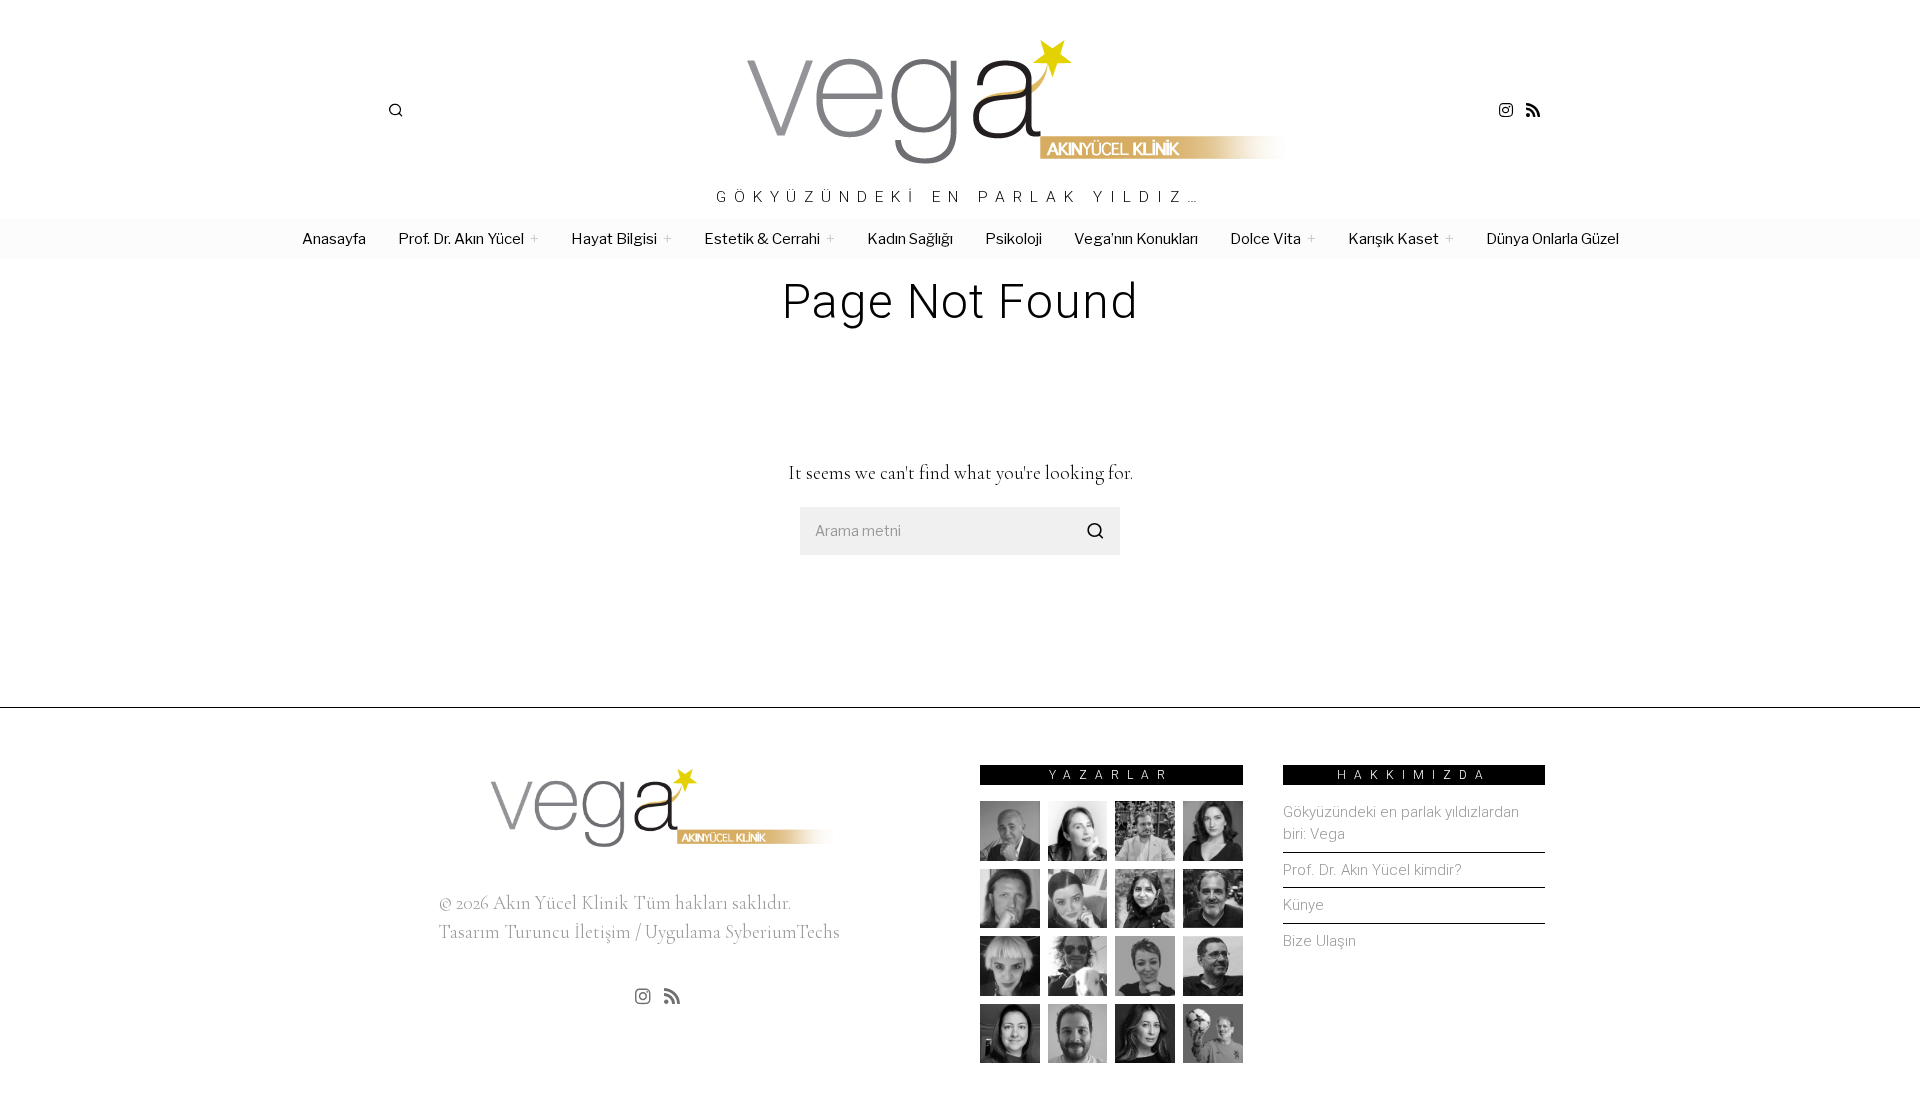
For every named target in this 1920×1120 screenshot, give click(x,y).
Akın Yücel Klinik (561, 902)
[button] (1096, 531)
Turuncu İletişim (567, 931)
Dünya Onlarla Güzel (1552, 239)
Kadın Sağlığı (910, 239)
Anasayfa (334, 239)
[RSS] (1533, 110)
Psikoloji (1013, 239)
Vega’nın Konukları (1136, 239)
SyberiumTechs (782, 931)
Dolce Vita (1265, 239)
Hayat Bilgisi (614, 239)
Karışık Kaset (1393, 239)
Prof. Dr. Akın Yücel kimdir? (1372, 870)
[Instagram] (1506, 110)
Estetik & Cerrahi (762, 239)
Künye (1303, 905)
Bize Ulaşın (1319, 941)
